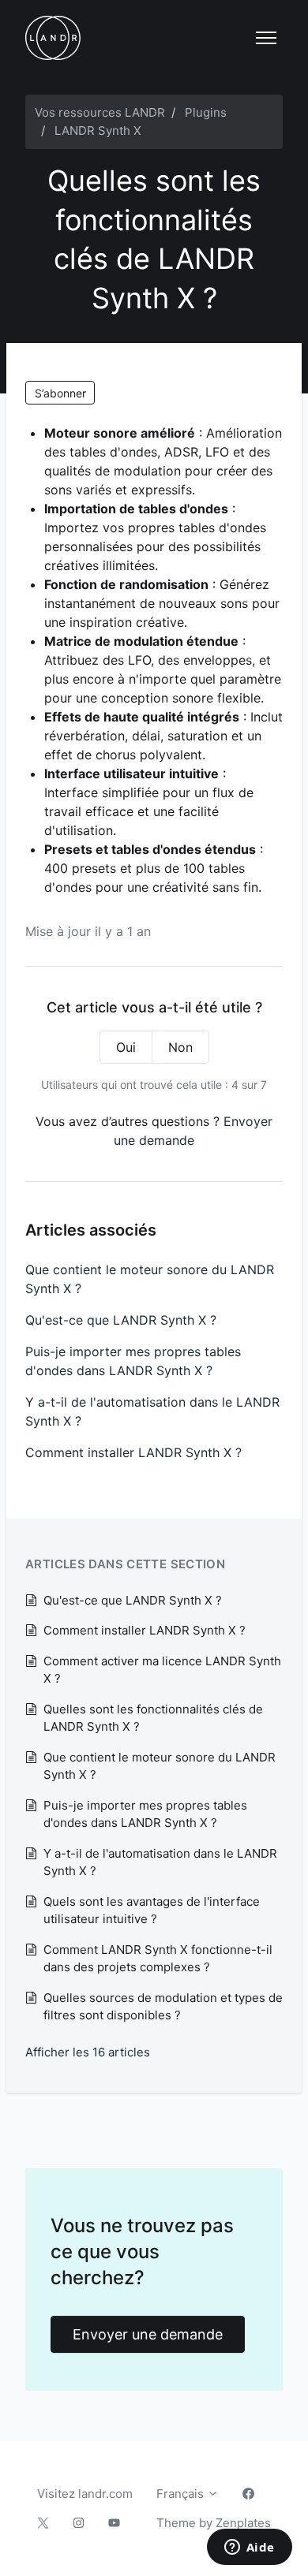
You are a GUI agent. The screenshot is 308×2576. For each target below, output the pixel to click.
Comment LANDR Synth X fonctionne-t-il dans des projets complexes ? (158, 1959)
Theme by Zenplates (213, 2522)
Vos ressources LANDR (100, 112)
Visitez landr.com (85, 2494)
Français (182, 2494)
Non (180, 1047)
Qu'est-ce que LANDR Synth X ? (121, 1320)
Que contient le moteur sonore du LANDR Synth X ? (150, 1279)
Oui (126, 1047)
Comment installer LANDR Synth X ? (133, 1452)
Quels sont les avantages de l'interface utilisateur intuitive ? (152, 1911)
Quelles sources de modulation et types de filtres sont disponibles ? (163, 2007)
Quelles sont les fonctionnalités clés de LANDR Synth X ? (153, 1718)
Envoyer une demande (148, 2334)
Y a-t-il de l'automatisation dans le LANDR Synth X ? (152, 1411)
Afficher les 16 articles (88, 2052)
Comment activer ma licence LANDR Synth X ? (162, 1670)
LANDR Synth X (98, 130)
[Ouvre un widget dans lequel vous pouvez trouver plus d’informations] (249, 2548)
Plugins (206, 112)
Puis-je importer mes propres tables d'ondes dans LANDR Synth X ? (133, 1361)
